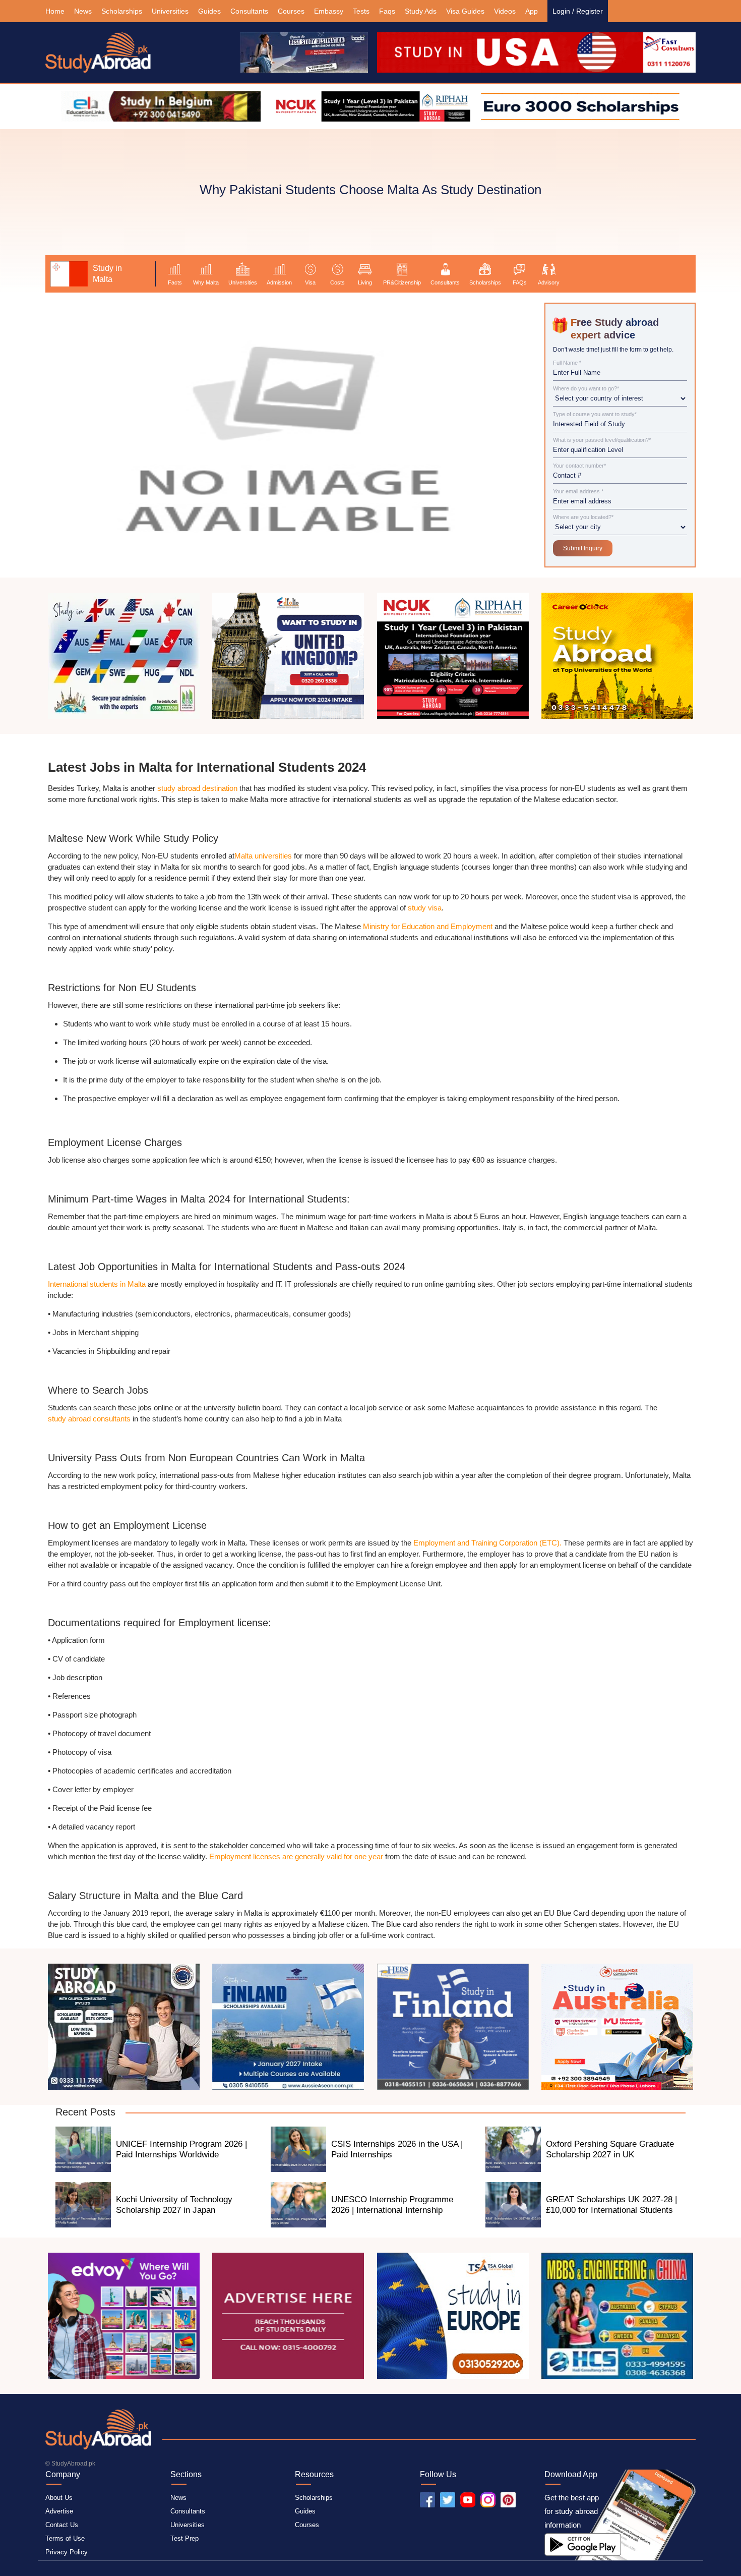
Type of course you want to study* (595, 414)
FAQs (520, 282)
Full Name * (567, 363)
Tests (361, 11)
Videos (505, 11)
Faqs (387, 11)
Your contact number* (579, 466)
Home (55, 11)
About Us (59, 2498)
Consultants (249, 11)
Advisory (549, 282)
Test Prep (184, 2538)
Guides (209, 11)
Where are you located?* (583, 517)
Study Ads (421, 11)
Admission (279, 282)
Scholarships (122, 11)
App (532, 11)
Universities (170, 11)
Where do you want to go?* (586, 389)
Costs (337, 282)
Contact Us (62, 2525)
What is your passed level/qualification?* (602, 440)
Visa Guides (465, 11)
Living (365, 282)
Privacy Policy (67, 2552)
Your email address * (578, 492)
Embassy (329, 11)
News (83, 11)
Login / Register (578, 11)
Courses (291, 11)
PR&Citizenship (402, 282)
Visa (310, 282)
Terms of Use (65, 2538)
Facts (175, 282)
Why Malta (206, 282)
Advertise (59, 2511)
